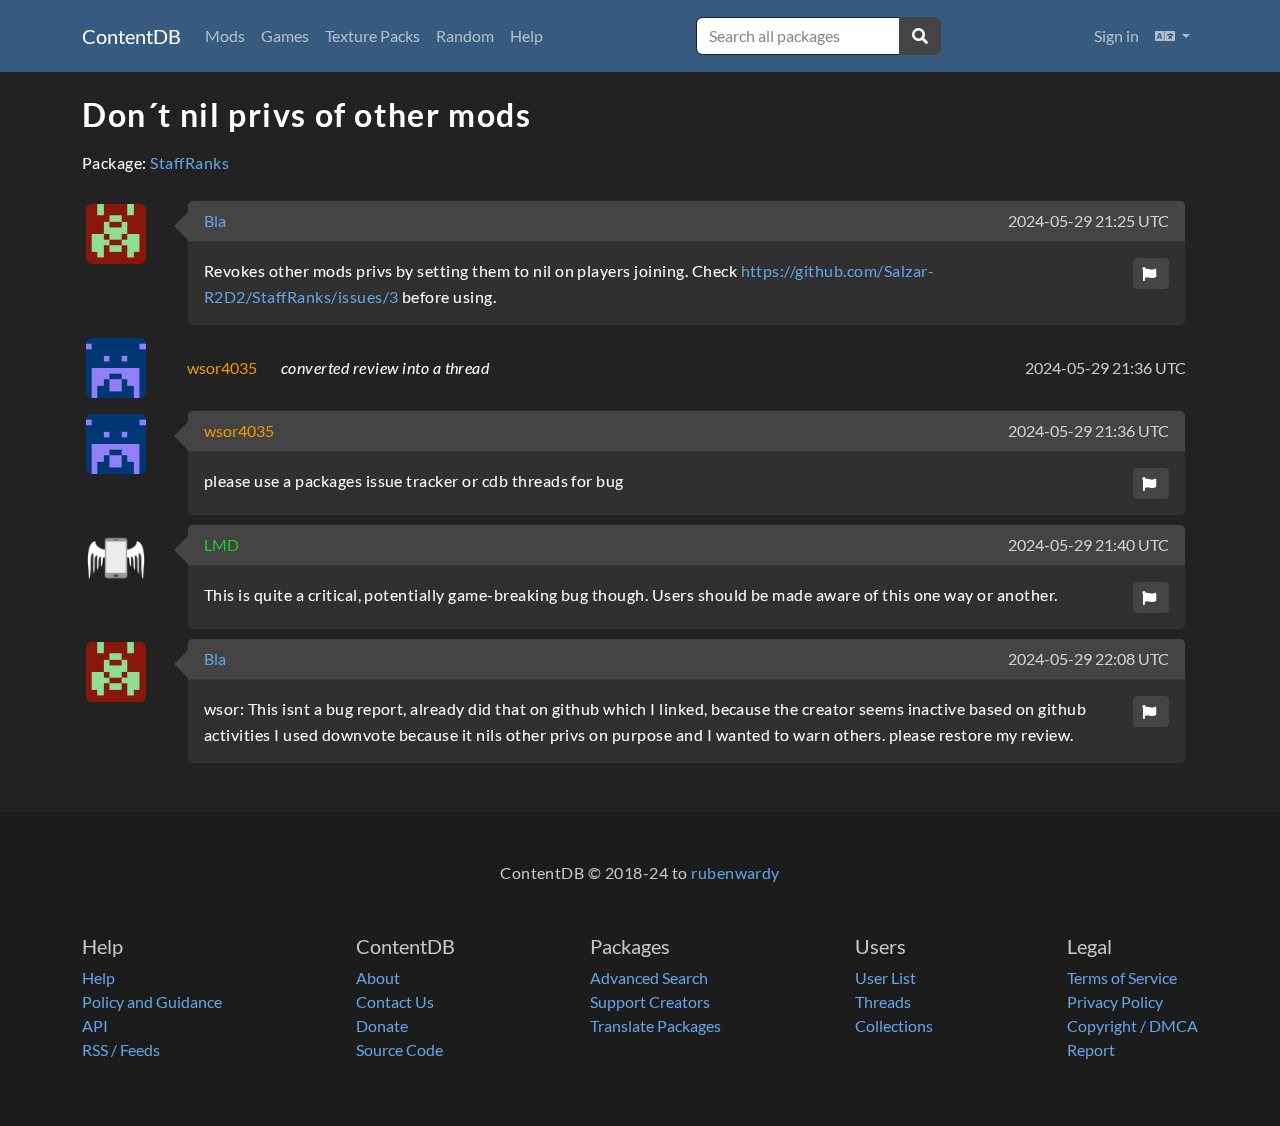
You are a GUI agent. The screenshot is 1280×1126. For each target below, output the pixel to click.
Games (285, 35)
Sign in (1116, 35)
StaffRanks (189, 162)
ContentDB (131, 36)
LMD (221, 544)
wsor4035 (222, 367)
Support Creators (650, 1001)
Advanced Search (649, 977)
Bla (215, 220)
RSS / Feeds (121, 1049)
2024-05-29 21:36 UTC (1105, 367)
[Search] (920, 36)
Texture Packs (372, 35)
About (378, 977)
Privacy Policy (1115, 1001)
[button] (1172, 36)
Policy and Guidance (152, 1001)
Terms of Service (1122, 977)
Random (465, 35)
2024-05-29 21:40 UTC (1088, 544)
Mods (225, 35)
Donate (382, 1025)
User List (885, 977)
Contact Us (395, 1001)
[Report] (1151, 273)
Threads (883, 1001)
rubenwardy (735, 872)
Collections (894, 1025)
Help (526, 35)
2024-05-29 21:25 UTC (1088, 220)
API (95, 1025)
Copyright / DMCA (1132, 1025)
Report (1091, 1049)
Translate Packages (655, 1025)
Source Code (399, 1049)
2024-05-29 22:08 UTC (1088, 658)
